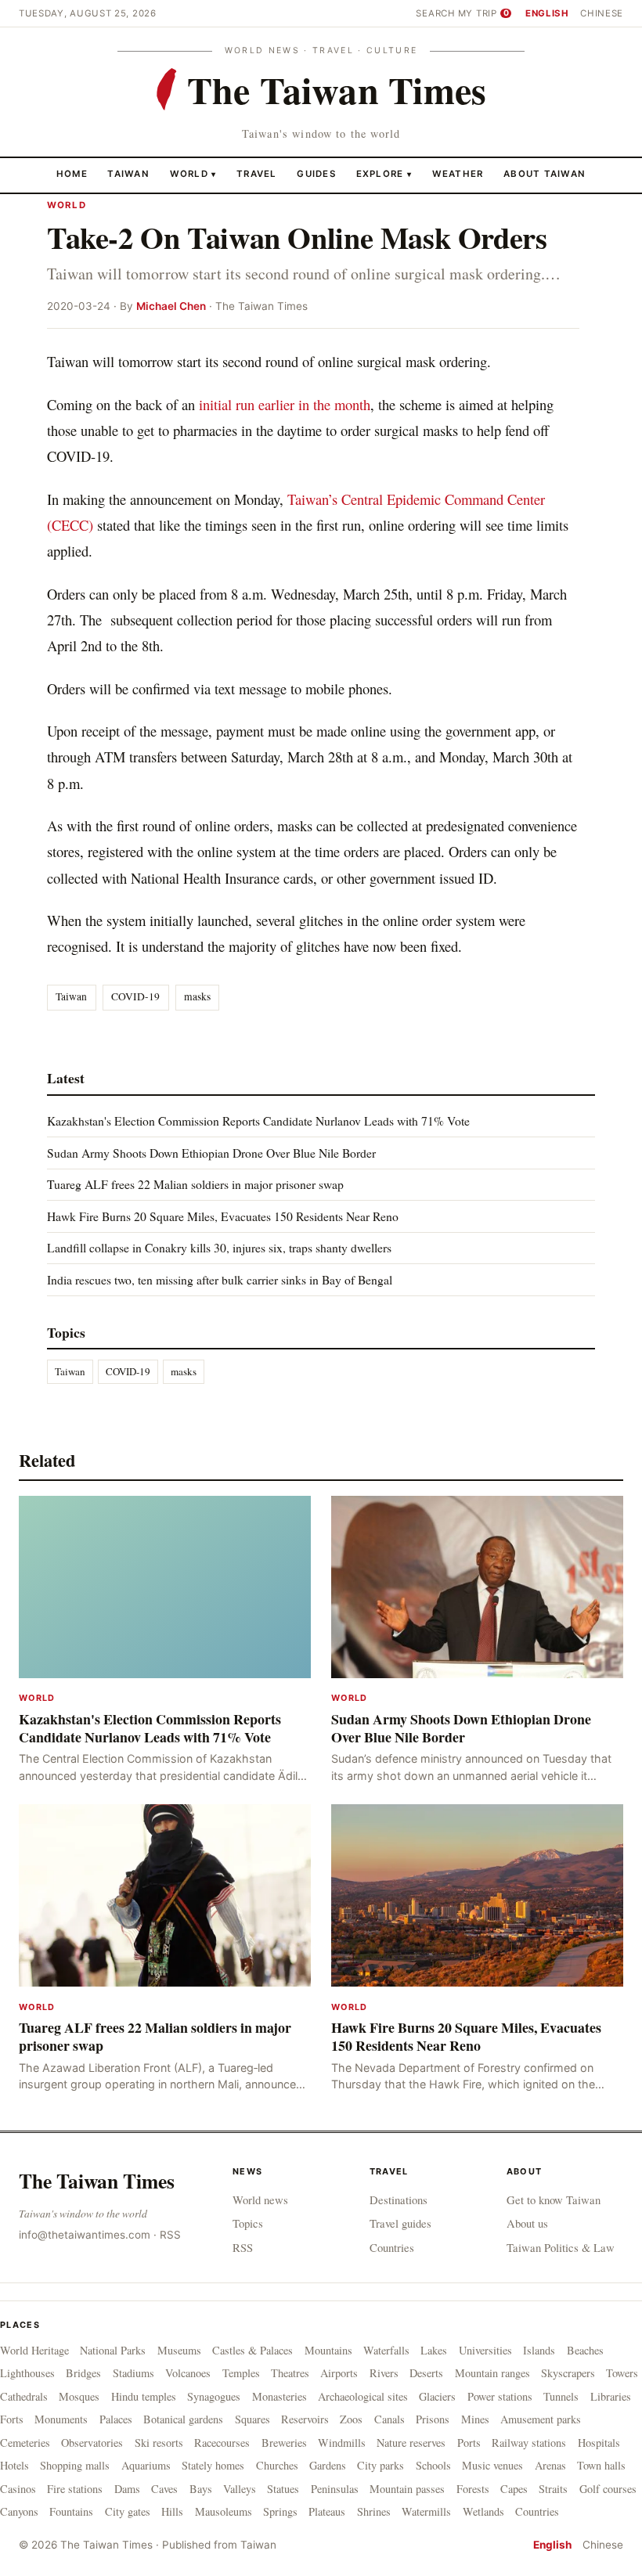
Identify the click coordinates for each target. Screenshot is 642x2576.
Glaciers (437, 2396)
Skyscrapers (568, 2373)
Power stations (500, 2396)
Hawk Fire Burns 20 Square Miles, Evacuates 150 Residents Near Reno (223, 1216)
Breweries (284, 2443)
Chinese (602, 13)
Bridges (83, 2373)
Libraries (611, 2396)
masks (197, 996)
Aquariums (146, 2465)
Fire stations (75, 2489)
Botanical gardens (183, 2419)
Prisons (433, 2419)
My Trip (483, 13)
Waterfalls (386, 2350)
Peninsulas (335, 2489)
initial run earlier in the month (285, 404)
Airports (339, 2373)
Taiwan (128, 174)
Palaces (116, 2419)
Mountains (328, 2350)
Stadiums (133, 2373)
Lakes (434, 2350)
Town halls (601, 2465)
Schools (433, 2465)
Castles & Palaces (252, 2350)
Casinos (18, 2489)
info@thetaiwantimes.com (85, 2235)
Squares (252, 2419)
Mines (475, 2419)
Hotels (14, 2465)
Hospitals (599, 2443)
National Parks (113, 2350)
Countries (392, 2247)
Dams (127, 2489)
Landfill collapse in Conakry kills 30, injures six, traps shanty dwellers (219, 1247)
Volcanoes (188, 2373)
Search (435, 13)
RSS (170, 2235)
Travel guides (400, 2223)
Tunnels (561, 2396)
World (189, 174)
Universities (485, 2350)
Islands (539, 2350)
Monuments (61, 2419)
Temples (241, 2373)
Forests (473, 2489)
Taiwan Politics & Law (561, 2247)
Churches (277, 2465)
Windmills (342, 2443)
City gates (128, 2511)
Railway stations (529, 2443)
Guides (316, 174)
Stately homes (213, 2465)
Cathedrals (24, 2396)
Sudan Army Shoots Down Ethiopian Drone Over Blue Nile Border (211, 1153)
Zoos (351, 2419)
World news (260, 2200)
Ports (469, 2443)
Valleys (240, 2489)
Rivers (384, 2373)
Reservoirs (305, 2419)
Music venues (492, 2465)
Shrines (374, 2511)
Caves (164, 2489)
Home (72, 174)
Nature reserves (411, 2443)
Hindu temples (144, 2396)
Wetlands (483, 2511)
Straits (553, 2489)
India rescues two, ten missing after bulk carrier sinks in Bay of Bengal (220, 1279)
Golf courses (608, 2489)
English (547, 13)
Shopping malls (75, 2465)
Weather (458, 174)
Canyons (19, 2511)
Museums (179, 2350)
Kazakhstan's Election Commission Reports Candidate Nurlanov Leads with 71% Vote (258, 1120)
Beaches (585, 2350)
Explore (384, 174)
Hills (172, 2511)
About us (527, 2223)
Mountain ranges (492, 2373)
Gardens (328, 2465)
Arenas (550, 2465)
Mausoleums (224, 2511)
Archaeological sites (363, 2396)
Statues (283, 2489)
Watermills (426, 2511)
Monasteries (280, 2396)
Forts (12, 2419)
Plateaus (327, 2511)
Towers (622, 2373)
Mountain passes (407, 2489)
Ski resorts (159, 2443)
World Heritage (34, 2350)
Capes (514, 2489)
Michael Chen (171, 306)
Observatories (92, 2443)
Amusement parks (541, 2419)
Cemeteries (25, 2443)
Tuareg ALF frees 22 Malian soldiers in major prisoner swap (195, 1184)
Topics (248, 2223)
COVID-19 (135, 996)
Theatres (290, 2373)
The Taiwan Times (97, 2181)
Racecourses (222, 2443)
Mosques (79, 2396)
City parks (381, 2465)
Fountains (71, 2511)
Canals (390, 2419)
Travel (257, 174)
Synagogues (214, 2396)
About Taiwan (545, 174)
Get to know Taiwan (554, 2200)
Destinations (399, 2200)
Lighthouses (27, 2373)
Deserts (426, 2373)
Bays (201, 2489)
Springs (280, 2511)
